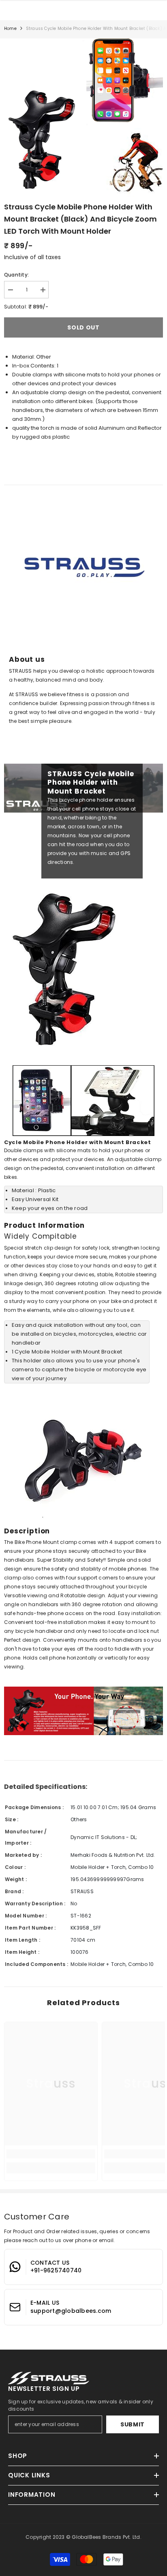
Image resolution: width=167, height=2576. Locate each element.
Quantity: (16, 275)
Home (10, 29)
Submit (133, 2424)
